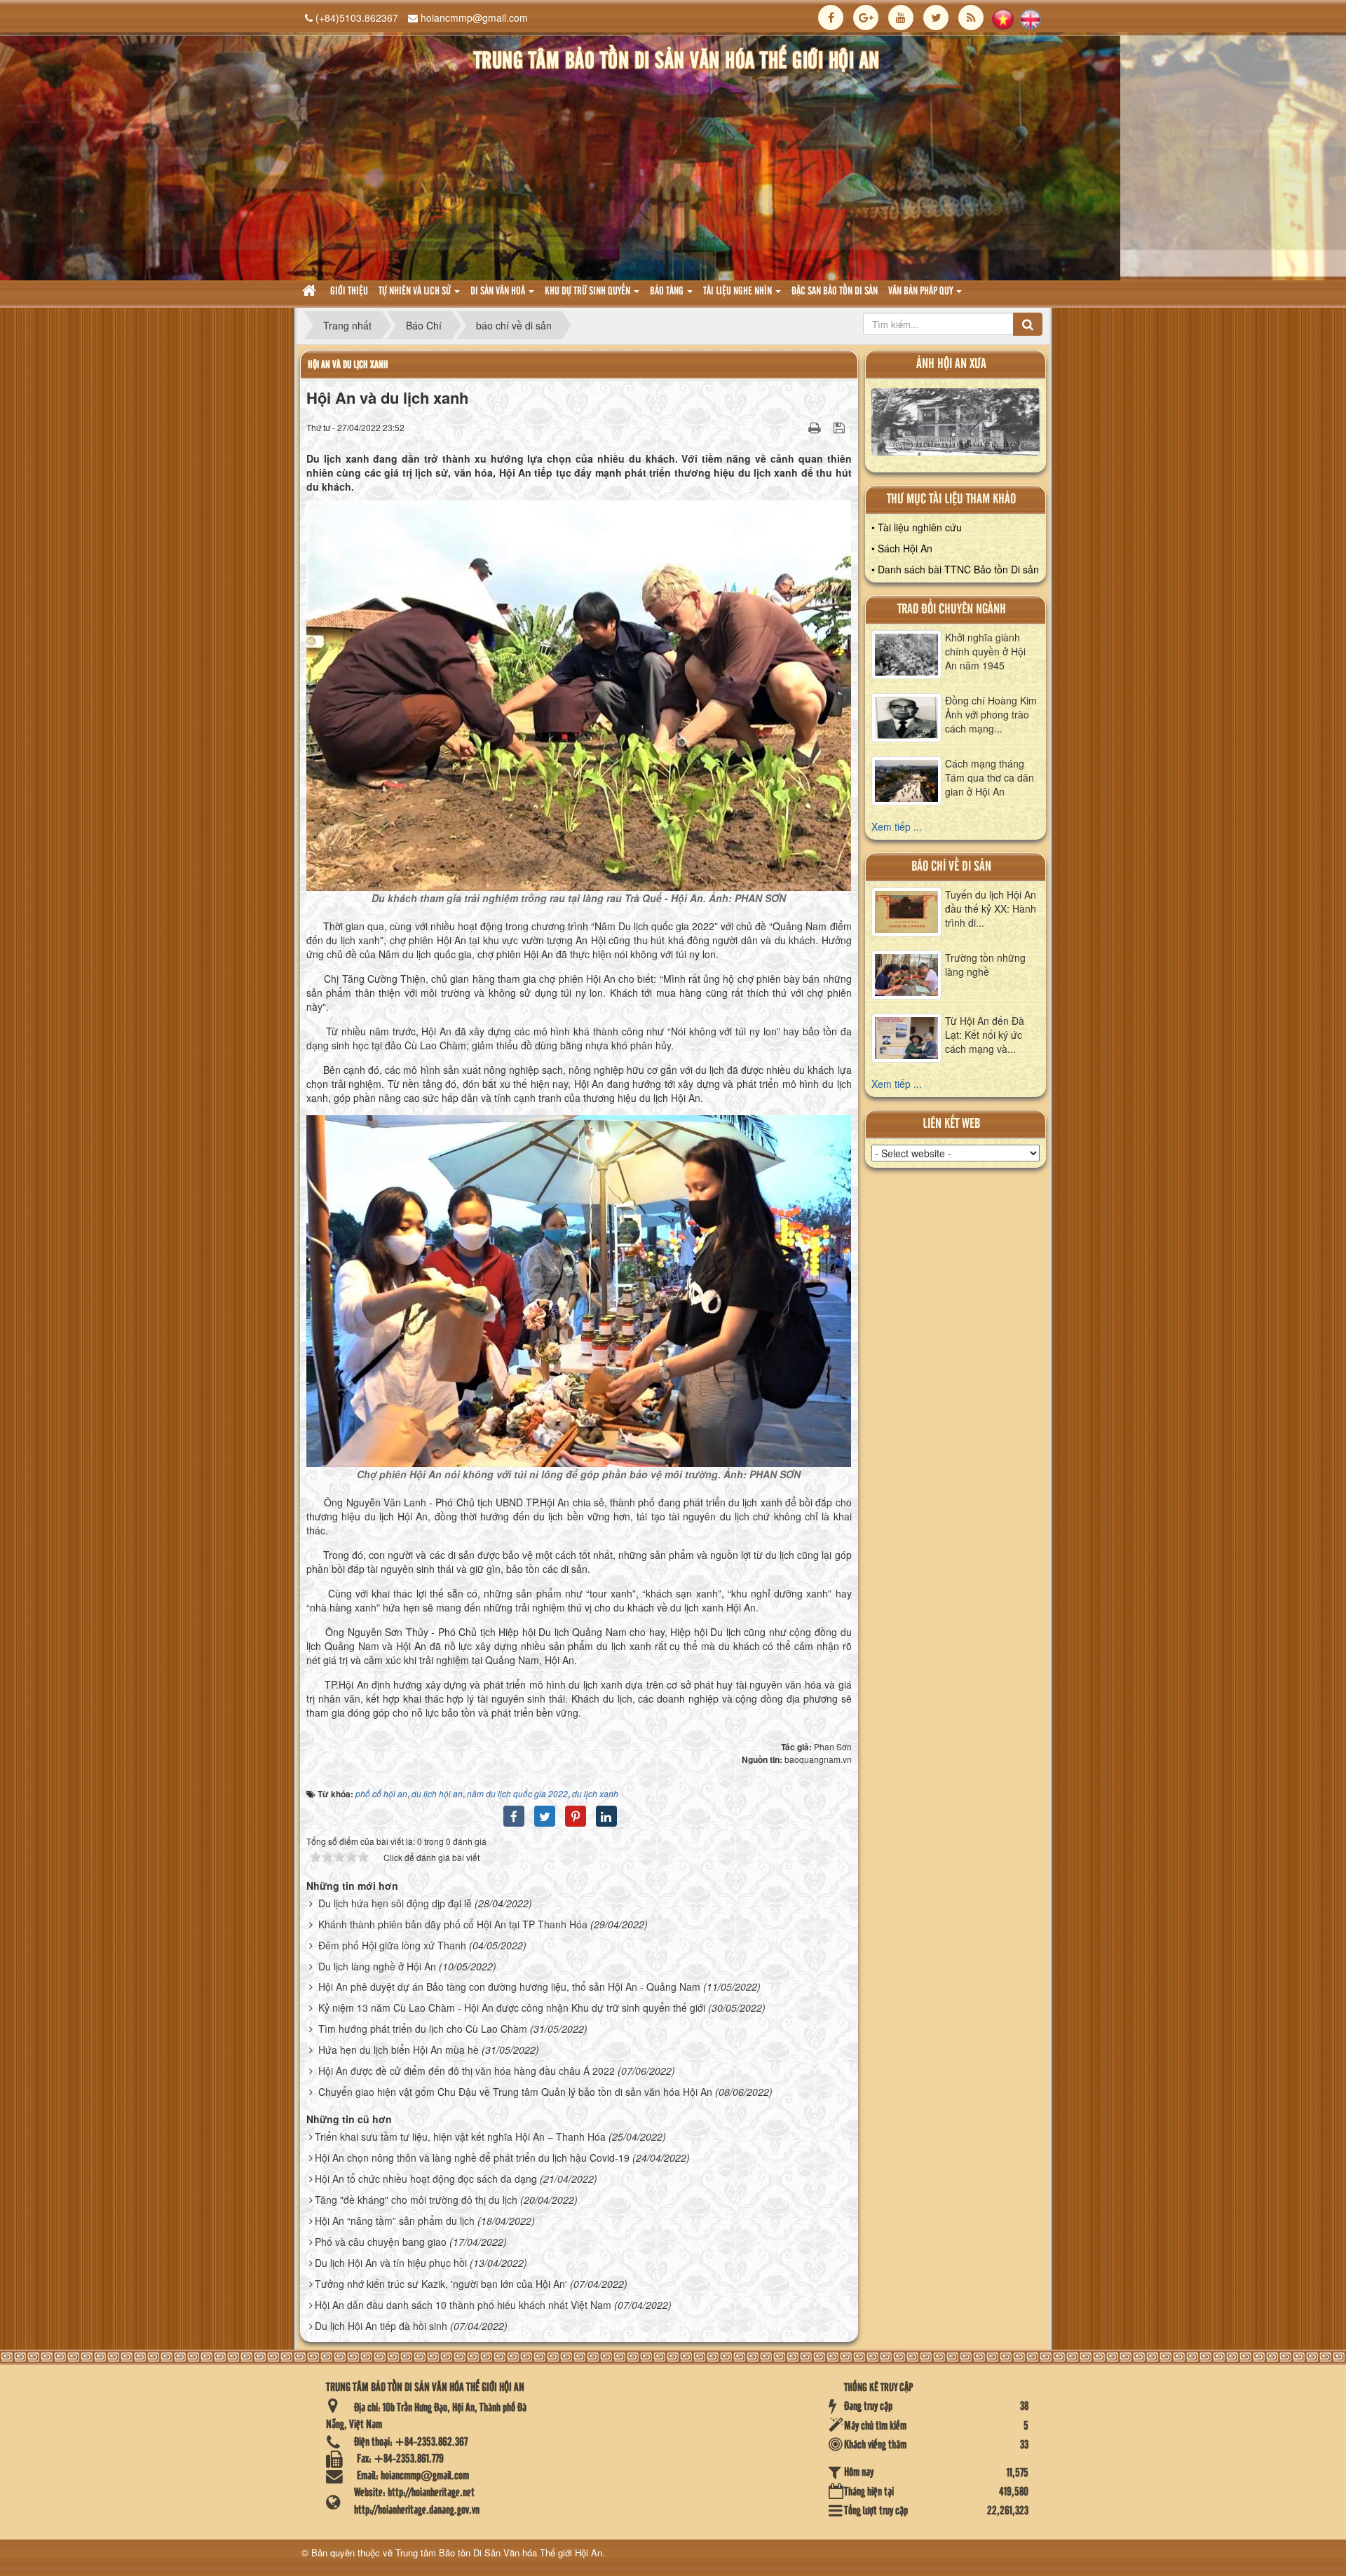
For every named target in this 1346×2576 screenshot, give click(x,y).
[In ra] (816, 427)
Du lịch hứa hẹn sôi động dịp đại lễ (395, 1903)
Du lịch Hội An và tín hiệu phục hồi (391, 2263)
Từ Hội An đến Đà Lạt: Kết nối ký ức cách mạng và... (985, 1035)
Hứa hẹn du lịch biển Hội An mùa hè (399, 2050)
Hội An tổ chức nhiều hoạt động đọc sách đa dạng (426, 2179)
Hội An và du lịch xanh (348, 365)
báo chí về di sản (951, 867)
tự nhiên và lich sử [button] (416, 292)
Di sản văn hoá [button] (499, 292)
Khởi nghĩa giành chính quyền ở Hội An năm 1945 (985, 651)
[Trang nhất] (311, 292)
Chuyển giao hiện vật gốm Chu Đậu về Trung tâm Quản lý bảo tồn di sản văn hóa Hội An (515, 2092)
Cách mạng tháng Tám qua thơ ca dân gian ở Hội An (990, 777)
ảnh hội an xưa (951, 364)
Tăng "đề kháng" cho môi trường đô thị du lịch (416, 2200)
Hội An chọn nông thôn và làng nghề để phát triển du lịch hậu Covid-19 (472, 2158)
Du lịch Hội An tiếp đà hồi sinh (381, 2326)
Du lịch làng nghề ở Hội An (377, 1966)
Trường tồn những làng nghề (985, 965)
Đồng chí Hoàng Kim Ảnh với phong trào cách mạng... (991, 714)
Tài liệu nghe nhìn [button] (739, 292)
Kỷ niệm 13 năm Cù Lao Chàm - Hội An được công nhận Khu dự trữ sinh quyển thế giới (512, 2008)
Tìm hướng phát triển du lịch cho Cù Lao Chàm (423, 2029)
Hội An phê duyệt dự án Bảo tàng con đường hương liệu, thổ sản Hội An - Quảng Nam (509, 1986)
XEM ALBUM (956, 425)
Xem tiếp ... (897, 826)
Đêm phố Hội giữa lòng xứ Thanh (392, 1945)
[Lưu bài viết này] (841, 427)
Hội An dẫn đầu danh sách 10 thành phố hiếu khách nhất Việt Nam (463, 2305)
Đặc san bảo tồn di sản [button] (835, 292)
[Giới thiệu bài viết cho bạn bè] (797, 427)
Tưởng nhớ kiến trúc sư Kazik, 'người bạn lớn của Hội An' (441, 2284)
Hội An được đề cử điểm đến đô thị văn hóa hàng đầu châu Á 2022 (467, 2071)
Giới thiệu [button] (349, 292)
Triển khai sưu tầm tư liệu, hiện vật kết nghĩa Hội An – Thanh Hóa (460, 2137)
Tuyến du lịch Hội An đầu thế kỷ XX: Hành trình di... (991, 908)
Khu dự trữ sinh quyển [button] (589, 292)
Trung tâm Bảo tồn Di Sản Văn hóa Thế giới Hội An (499, 2553)
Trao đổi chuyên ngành (952, 609)
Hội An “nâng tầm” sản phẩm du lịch (395, 2221)
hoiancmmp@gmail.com (474, 18)
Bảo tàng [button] (668, 292)
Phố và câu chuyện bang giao (381, 2242)
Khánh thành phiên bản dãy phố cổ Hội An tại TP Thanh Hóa (453, 1924)
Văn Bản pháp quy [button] (922, 292)
